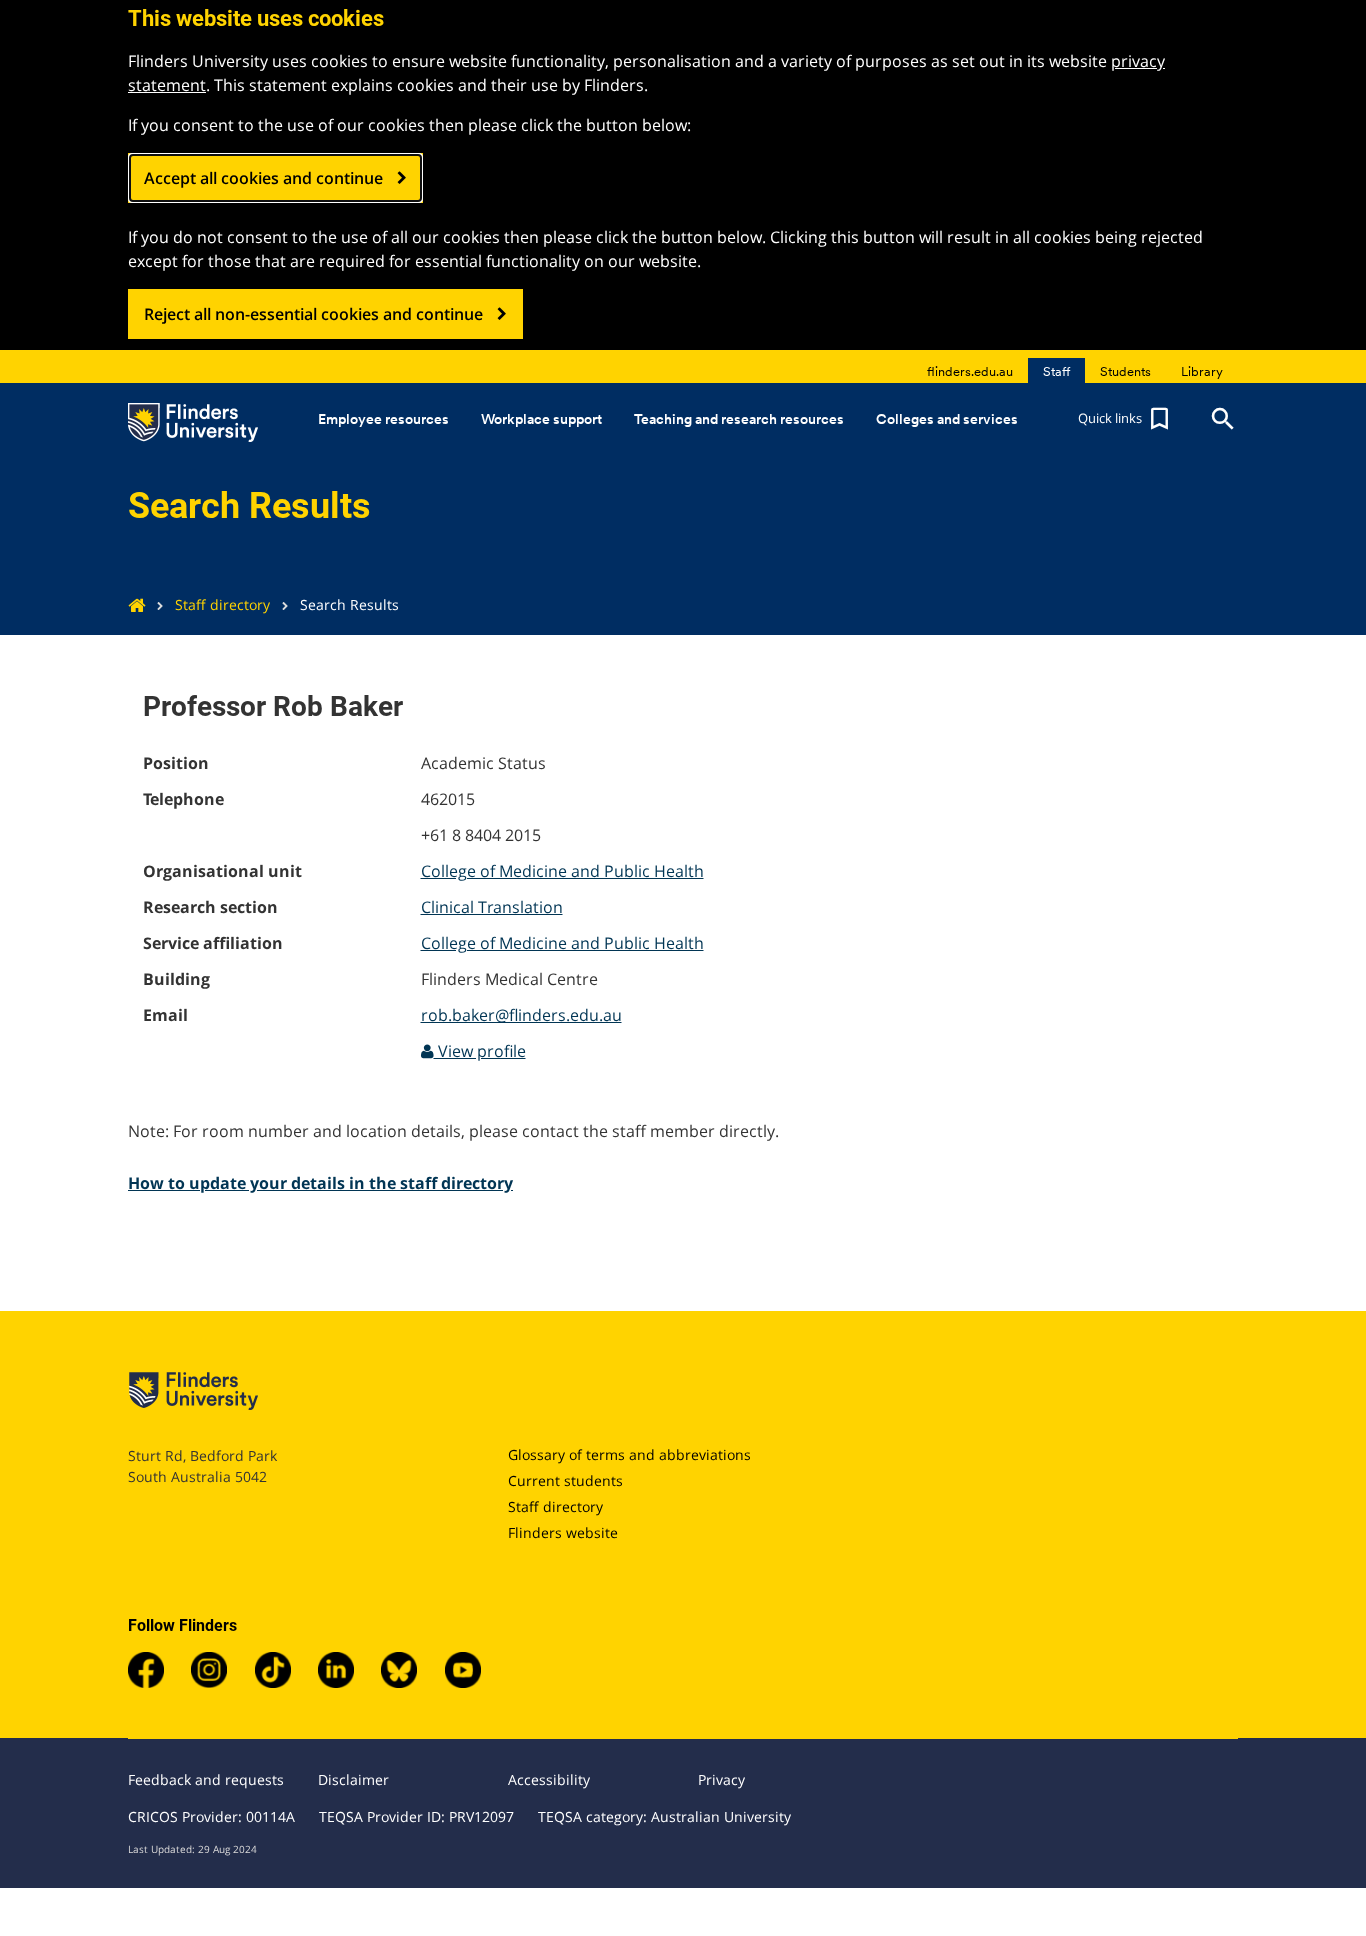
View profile (480, 1051)
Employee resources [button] (383, 419)
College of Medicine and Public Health (562, 871)
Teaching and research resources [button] (739, 419)
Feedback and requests (206, 1779)
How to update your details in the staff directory (320, 1183)
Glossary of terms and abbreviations (629, 1454)
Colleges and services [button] (947, 419)
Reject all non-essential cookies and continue (313, 314)
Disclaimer (353, 1779)
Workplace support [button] (541, 419)
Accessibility (549, 1779)
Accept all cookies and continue (263, 178)
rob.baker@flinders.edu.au (521, 1015)
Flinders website (563, 1532)
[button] (1126, 419)
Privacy (721, 1779)
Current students (565, 1480)
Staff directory (222, 604)
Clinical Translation (492, 907)
